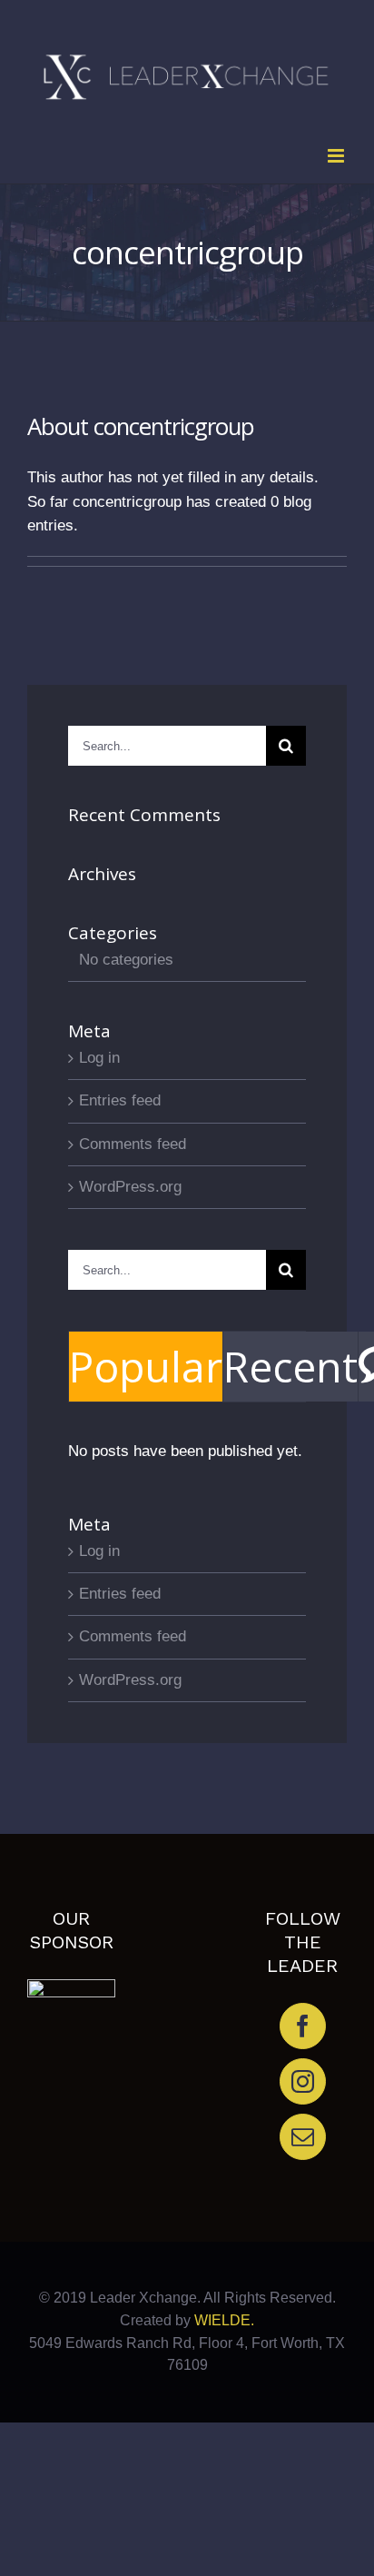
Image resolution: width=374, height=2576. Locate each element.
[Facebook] (303, 2026)
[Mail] (303, 2137)
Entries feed (120, 1100)
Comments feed (133, 1144)
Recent (290, 1366)
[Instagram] (303, 2081)
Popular (146, 1366)
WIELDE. (222, 2320)
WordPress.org (130, 1187)
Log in (99, 1058)
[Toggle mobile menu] (337, 156)
